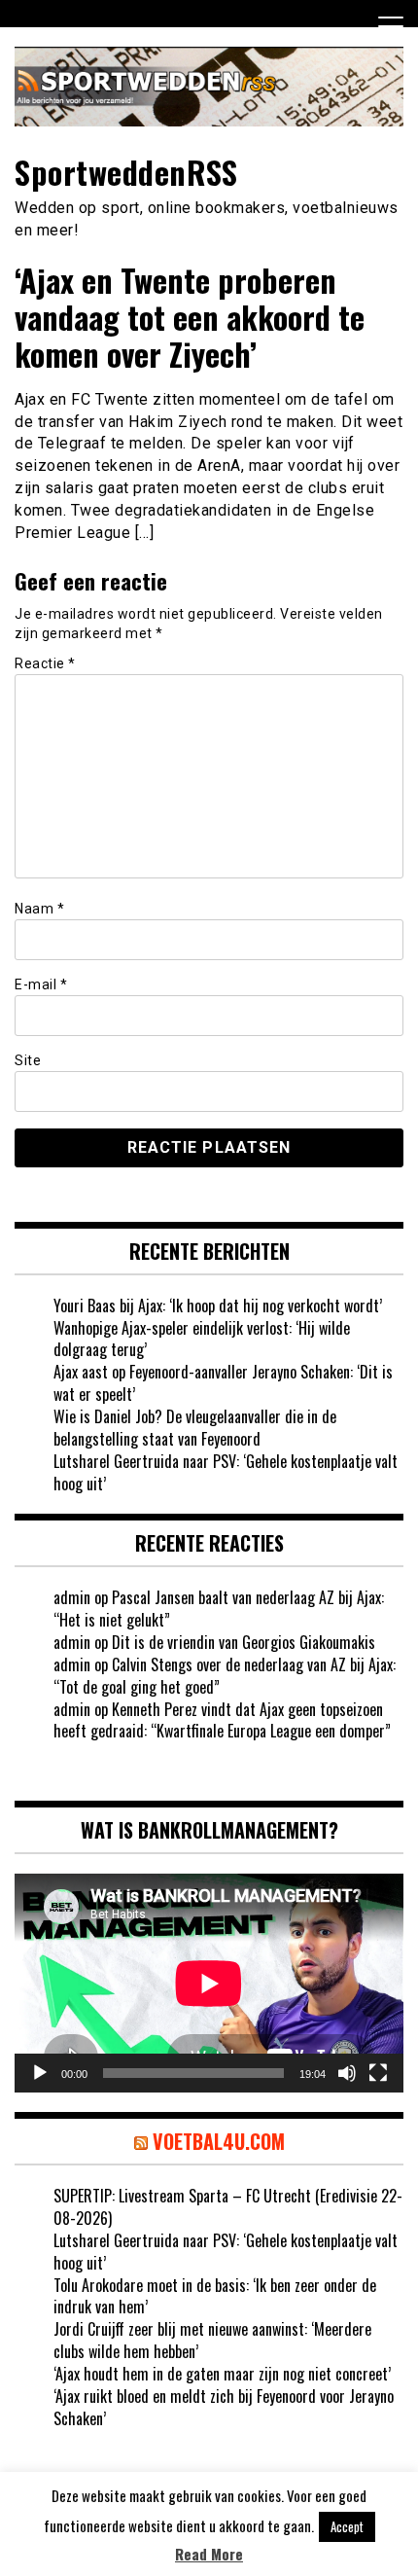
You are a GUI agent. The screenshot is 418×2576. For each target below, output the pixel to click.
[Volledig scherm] (378, 2073)
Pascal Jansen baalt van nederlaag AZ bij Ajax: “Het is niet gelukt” (219, 1609)
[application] (209, 1983)
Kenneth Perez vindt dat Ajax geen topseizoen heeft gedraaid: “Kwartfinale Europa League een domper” (222, 1720)
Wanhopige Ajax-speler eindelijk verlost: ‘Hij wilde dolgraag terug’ (202, 1339)
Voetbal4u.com (219, 2141)
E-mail (41, 984)
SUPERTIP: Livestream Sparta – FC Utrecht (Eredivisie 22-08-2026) (228, 2207)
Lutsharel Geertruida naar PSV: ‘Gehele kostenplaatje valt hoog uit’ (226, 1472)
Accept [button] (347, 2526)
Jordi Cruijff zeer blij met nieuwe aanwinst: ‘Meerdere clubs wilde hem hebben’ (212, 2340)
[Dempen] (347, 2073)
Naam (39, 909)
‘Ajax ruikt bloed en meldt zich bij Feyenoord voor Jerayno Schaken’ (224, 2407)
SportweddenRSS (126, 172)
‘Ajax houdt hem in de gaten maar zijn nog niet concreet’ (222, 2374)
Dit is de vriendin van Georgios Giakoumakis (244, 1642)
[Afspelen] (40, 2073)
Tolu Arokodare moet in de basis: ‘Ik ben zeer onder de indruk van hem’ (215, 2296)
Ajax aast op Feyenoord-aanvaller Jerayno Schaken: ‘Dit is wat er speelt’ (223, 1383)
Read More (209, 2554)
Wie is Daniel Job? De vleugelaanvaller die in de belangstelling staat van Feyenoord (195, 1428)
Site (28, 1060)
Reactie (45, 663)
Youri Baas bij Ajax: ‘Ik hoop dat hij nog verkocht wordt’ (218, 1306)
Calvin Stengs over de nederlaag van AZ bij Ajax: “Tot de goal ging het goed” (225, 1676)
